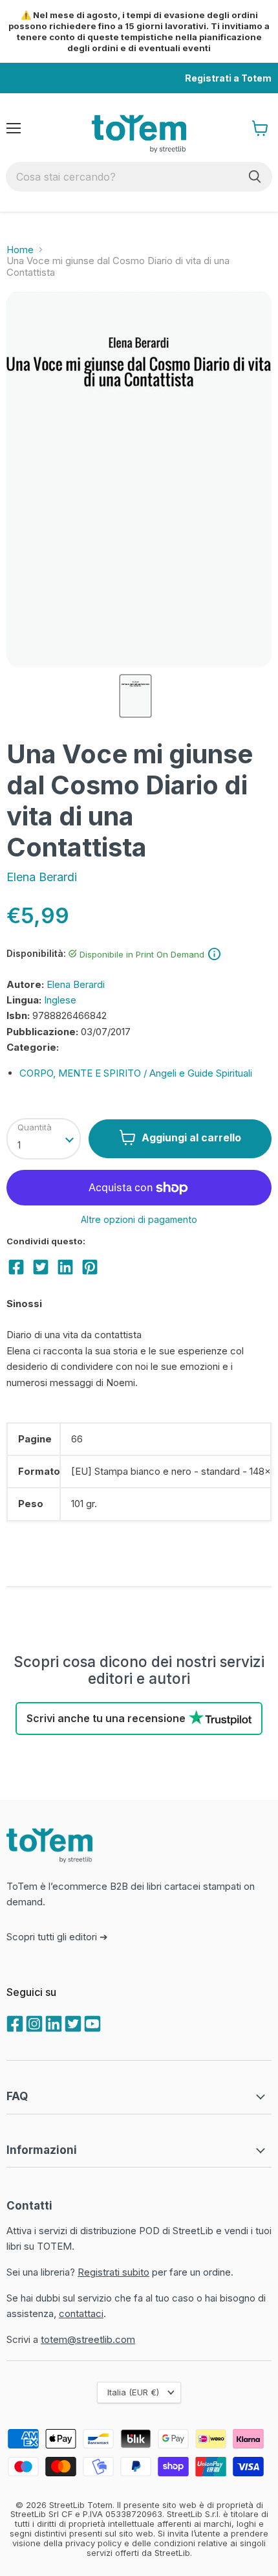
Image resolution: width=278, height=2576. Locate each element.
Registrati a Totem (228, 78)
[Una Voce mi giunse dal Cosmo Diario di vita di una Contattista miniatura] (135, 696)
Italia (133, 2392)
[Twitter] (72, 2022)
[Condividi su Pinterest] (90, 1267)
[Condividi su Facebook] (16, 1267)
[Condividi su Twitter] (41, 1267)
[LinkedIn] (52, 2022)
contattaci (81, 2313)
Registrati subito (113, 2272)
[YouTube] (91, 2022)
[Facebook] (14, 2022)
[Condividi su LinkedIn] (65, 1267)
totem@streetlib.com (88, 2339)
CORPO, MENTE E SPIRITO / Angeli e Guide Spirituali (136, 1073)
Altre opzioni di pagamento (139, 1220)
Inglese (60, 1000)
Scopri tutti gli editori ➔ (57, 1937)
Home (20, 250)
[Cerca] (255, 177)
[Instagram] (33, 2022)
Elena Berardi (42, 877)
